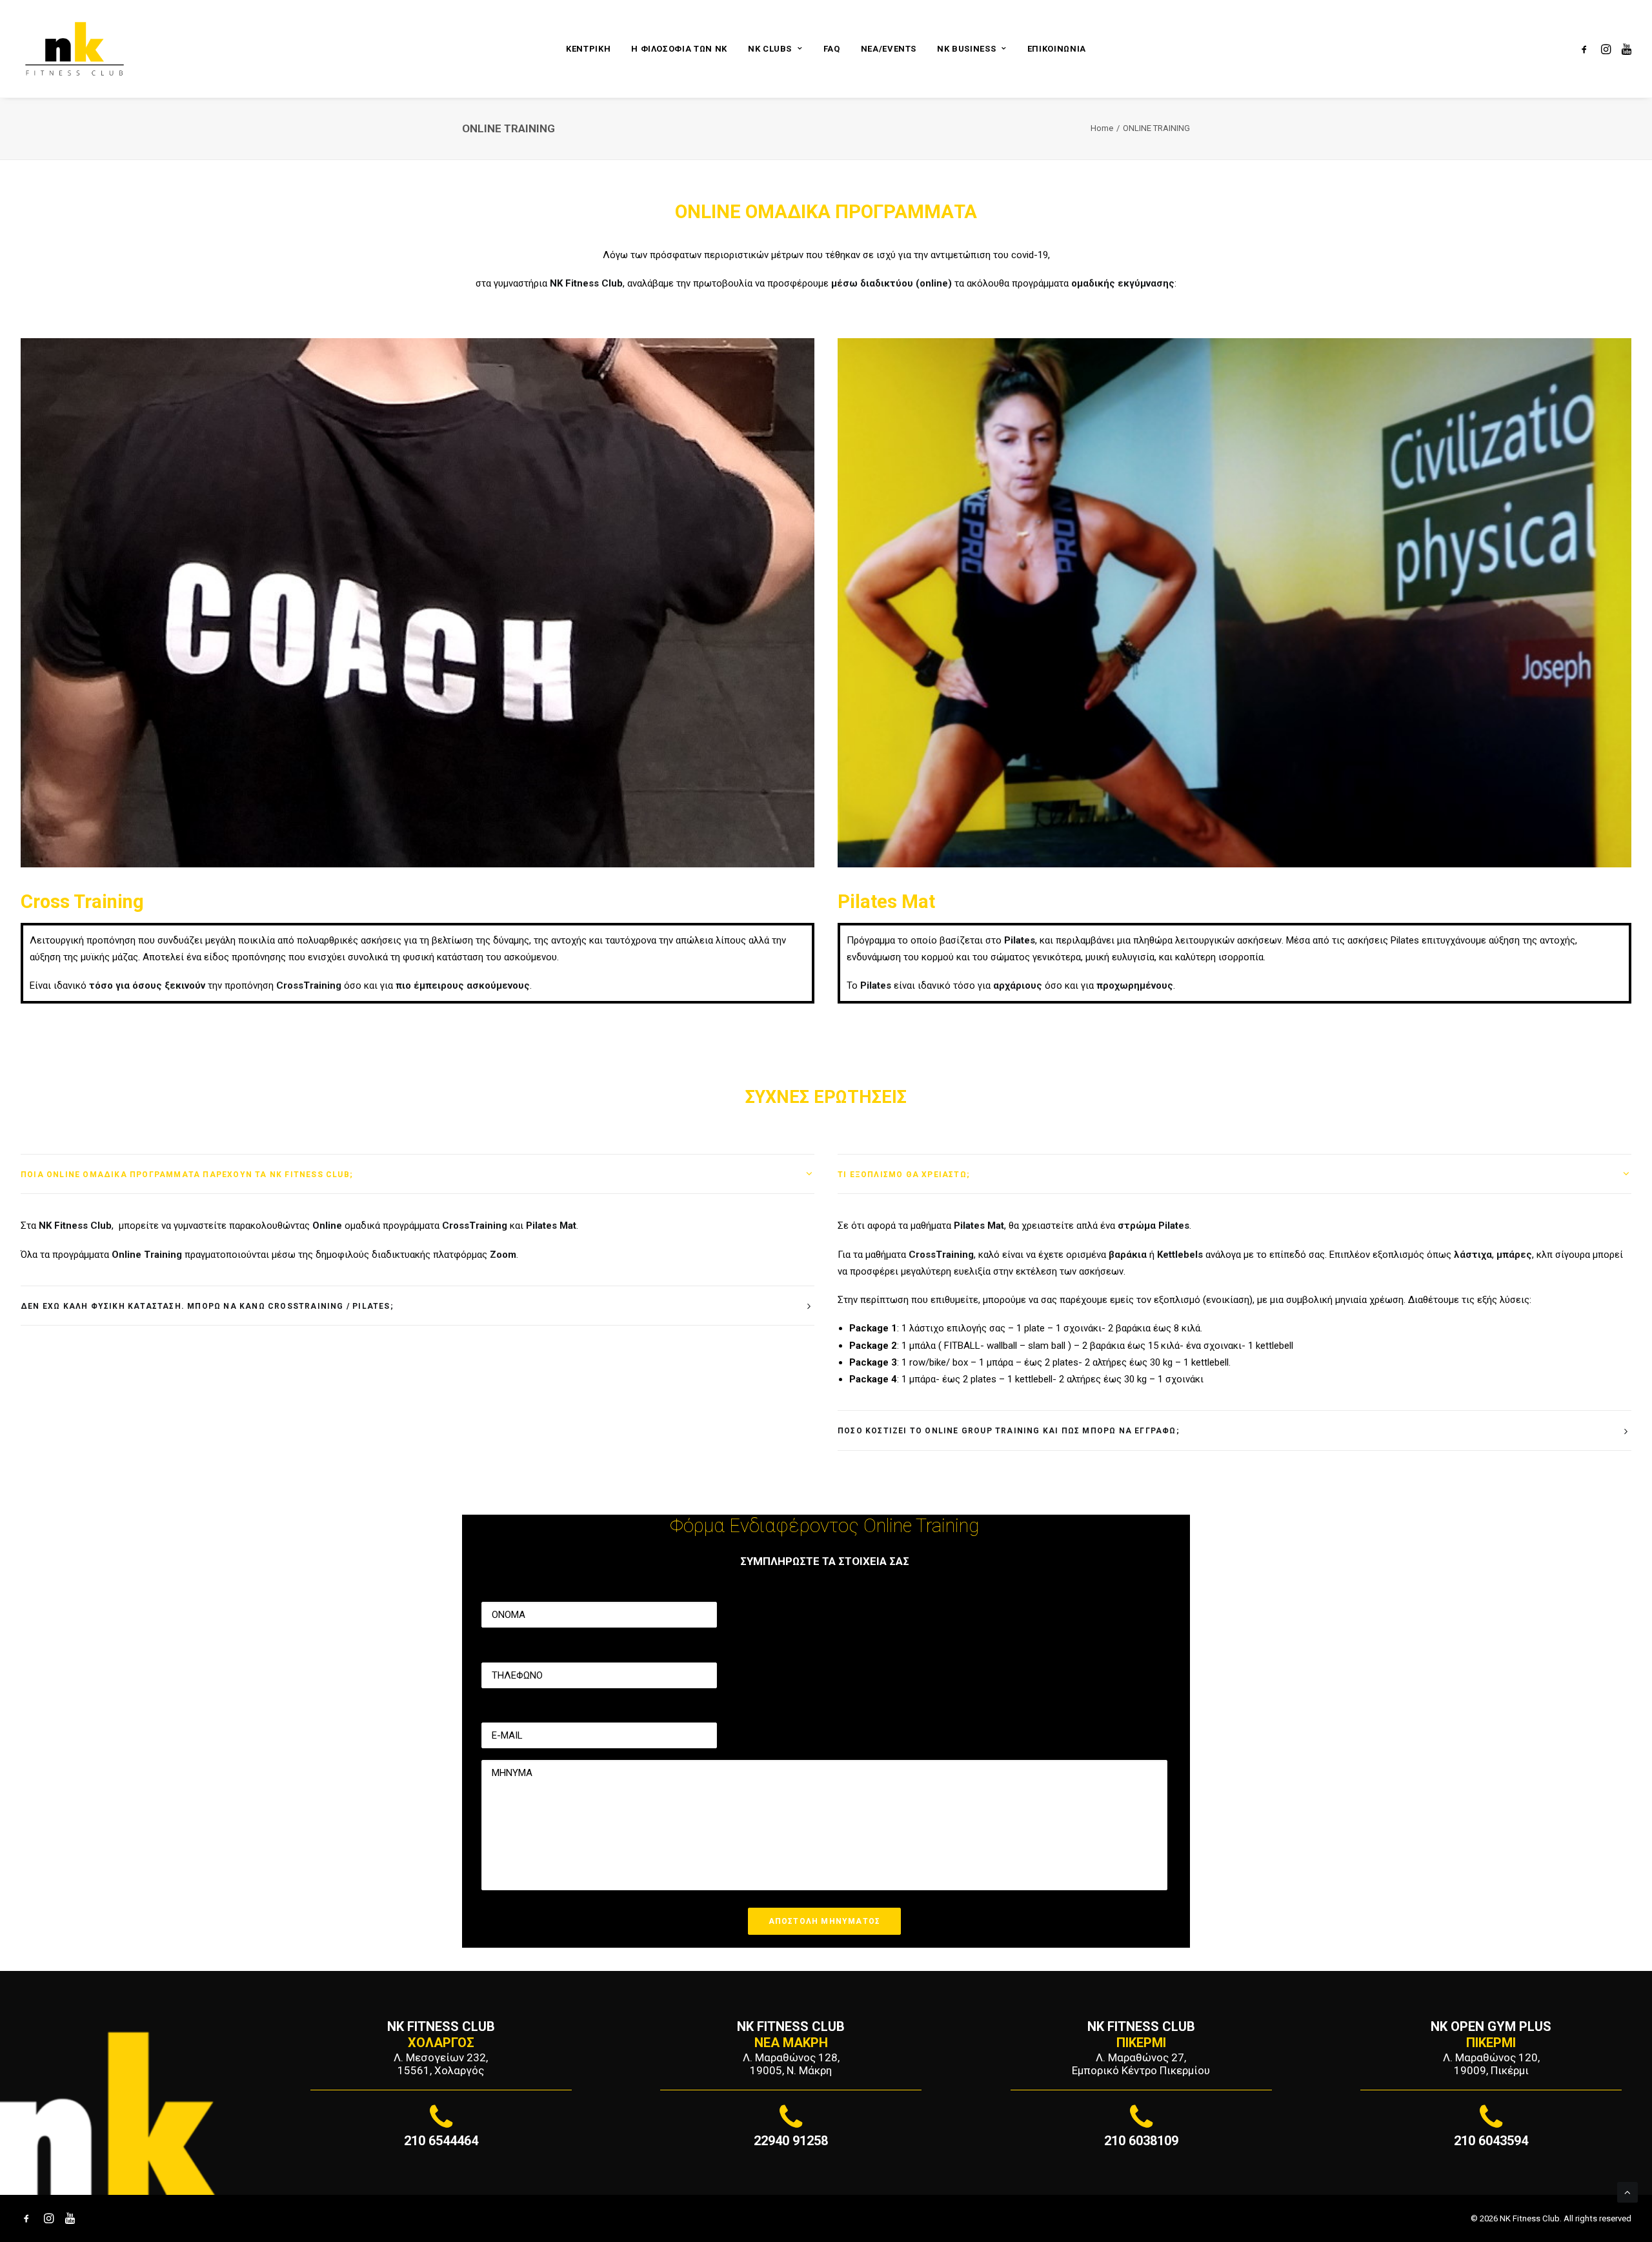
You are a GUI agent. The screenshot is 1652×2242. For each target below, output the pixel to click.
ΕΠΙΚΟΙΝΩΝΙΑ (1057, 49)
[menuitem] (588, 49)
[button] (1587, 49)
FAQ (832, 49)
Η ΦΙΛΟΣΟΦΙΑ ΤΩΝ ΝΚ (679, 49)
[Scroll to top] (1627, 2192)
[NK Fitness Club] (75, 49)
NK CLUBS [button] (770, 49)
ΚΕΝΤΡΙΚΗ (588, 49)
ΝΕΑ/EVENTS (889, 49)
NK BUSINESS (966, 49)
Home (1102, 128)
